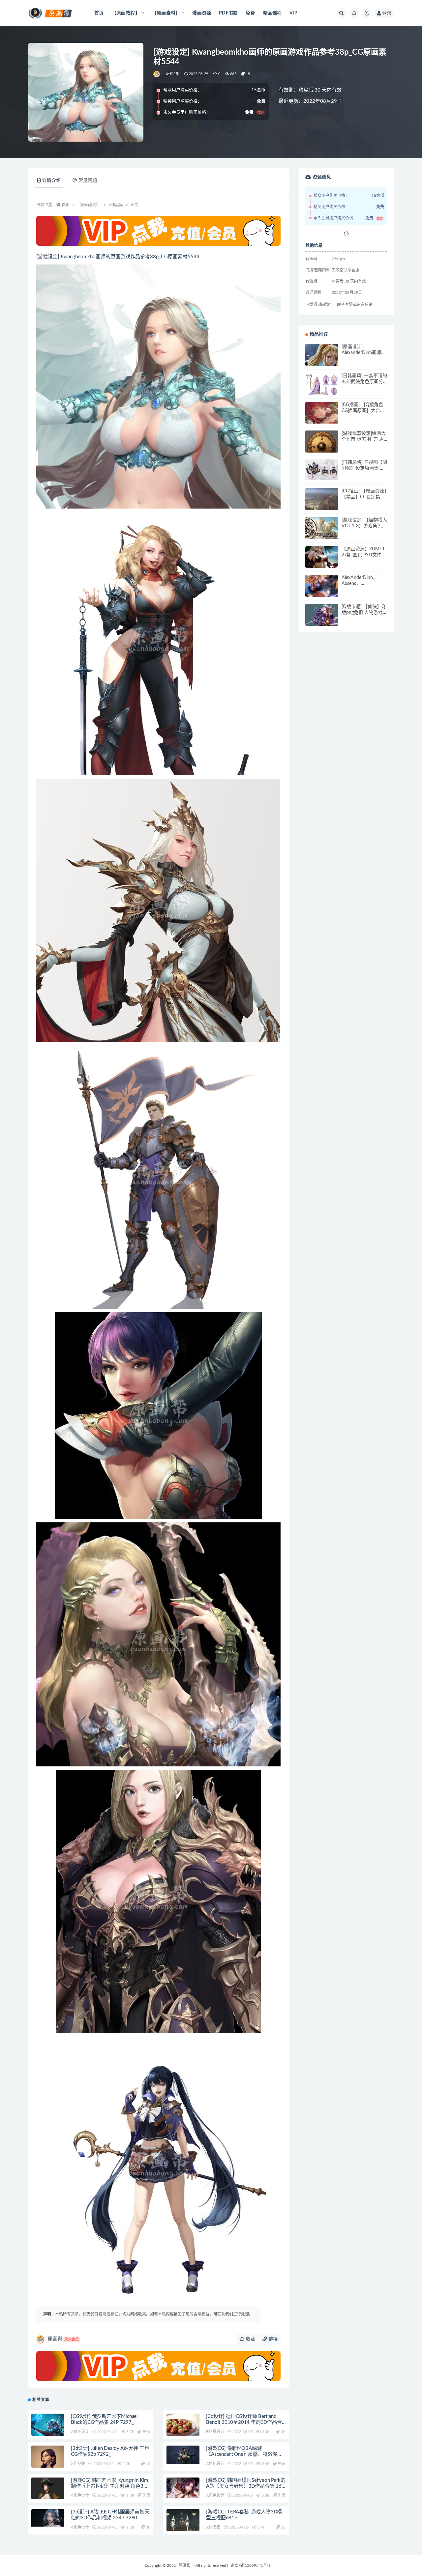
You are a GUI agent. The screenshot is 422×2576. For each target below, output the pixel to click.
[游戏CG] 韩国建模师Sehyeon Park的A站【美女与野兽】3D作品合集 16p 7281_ (246, 2486)
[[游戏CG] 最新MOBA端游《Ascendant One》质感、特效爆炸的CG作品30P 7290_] (183, 2455)
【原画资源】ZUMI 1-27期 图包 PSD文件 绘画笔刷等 (364, 555)
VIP (293, 13)
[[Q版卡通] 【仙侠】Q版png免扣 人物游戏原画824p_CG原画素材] (322, 618)
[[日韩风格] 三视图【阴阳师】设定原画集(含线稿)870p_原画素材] (322, 470)
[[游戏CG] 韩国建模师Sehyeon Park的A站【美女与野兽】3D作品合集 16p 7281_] (183, 2488)
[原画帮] (157, 74)
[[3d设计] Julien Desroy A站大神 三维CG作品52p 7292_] (48, 2464)
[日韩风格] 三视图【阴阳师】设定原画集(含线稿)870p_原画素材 (364, 468)
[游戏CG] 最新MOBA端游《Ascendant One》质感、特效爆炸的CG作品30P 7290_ (244, 2454)
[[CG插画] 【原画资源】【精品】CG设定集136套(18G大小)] (322, 505)
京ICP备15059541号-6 (251, 2565)
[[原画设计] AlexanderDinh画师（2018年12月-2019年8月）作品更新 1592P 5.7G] (322, 360)
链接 (272, 2339)
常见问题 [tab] (88, 180)
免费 (250, 13)
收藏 (250, 2339)
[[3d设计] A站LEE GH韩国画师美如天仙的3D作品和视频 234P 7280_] (48, 2518)
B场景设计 (215, 2432)
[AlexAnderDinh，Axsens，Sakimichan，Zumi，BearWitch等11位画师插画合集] (322, 591)
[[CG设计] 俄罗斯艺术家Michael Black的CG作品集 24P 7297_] (48, 2425)
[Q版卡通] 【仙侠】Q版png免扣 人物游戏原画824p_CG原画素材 (364, 613)
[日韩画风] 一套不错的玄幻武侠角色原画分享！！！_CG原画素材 (364, 382)
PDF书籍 (228, 13)
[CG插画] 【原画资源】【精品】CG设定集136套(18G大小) (364, 497)
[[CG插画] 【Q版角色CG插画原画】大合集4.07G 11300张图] (322, 418)
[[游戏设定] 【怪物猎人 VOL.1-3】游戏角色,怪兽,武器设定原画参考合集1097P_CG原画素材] (322, 529)
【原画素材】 (89, 205)
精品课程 (272, 13)
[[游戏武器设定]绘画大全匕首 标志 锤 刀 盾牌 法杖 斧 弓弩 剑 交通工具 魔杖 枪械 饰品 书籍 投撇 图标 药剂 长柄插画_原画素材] (322, 446)
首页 (99, 13)
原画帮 (63, 2339)
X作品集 (173, 74)
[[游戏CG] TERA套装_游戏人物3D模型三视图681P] (183, 2522)
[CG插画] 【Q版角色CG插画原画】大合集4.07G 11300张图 (363, 411)
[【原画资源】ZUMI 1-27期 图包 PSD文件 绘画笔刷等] (322, 563)
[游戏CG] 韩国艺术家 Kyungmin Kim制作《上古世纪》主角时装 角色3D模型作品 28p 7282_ (109, 2486)
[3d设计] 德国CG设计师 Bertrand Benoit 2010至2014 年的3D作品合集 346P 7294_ (244, 2422)
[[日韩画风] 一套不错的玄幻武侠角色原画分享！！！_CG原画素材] (322, 385)
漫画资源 (202, 13)
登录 (387, 13)
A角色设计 (80, 2432)
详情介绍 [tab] (51, 180)
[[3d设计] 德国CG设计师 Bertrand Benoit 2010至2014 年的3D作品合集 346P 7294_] (183, 2430)
